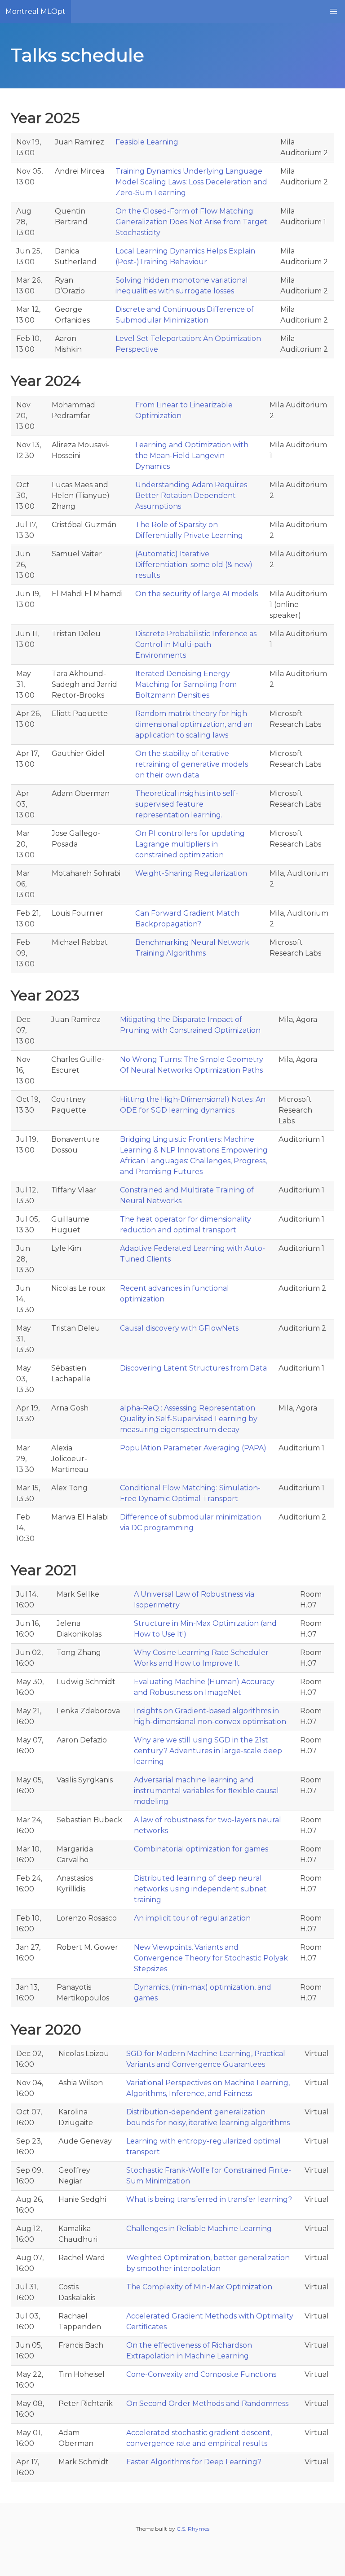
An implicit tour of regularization (192, 1918)
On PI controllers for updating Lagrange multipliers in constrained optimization (190, 844)
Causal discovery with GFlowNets (179, 1328)
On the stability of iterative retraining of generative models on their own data (192, 764)
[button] (333, 12)
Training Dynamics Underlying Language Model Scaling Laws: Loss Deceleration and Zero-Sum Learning (191, 182)
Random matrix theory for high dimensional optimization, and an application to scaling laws (194, 724)
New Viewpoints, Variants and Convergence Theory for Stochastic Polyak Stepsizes (211, 1958)
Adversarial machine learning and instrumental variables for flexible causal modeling (206, 1791)
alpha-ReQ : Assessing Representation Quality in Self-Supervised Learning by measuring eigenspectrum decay (189, 1419)
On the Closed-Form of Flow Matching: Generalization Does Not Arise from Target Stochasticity (191, 222)
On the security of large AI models (197, 594)
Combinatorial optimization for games (201, 1849)
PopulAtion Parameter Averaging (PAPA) (193, 1448)
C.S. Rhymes (193, 2529)
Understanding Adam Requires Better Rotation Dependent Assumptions (191, 496)
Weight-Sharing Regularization (191, 873)
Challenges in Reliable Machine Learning (199, 2229)
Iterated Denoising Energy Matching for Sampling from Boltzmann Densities (186, 684)
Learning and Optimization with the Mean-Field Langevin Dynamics (192, 456)
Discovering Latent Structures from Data (193, 1368)
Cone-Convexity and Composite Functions (201, 2374)
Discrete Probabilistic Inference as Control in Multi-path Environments (196, 644)
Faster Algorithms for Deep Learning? (194, 2462)
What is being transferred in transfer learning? (209, 2199)
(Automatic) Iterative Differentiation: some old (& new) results (194, 565)
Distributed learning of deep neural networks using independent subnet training (200, 1889)
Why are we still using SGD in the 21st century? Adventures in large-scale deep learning (208, 1751)
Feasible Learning (147, 142)
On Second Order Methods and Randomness (207, 2404)
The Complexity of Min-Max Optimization (199, 2287)
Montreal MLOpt (35, 11)
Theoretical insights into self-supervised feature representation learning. (187, 804)
